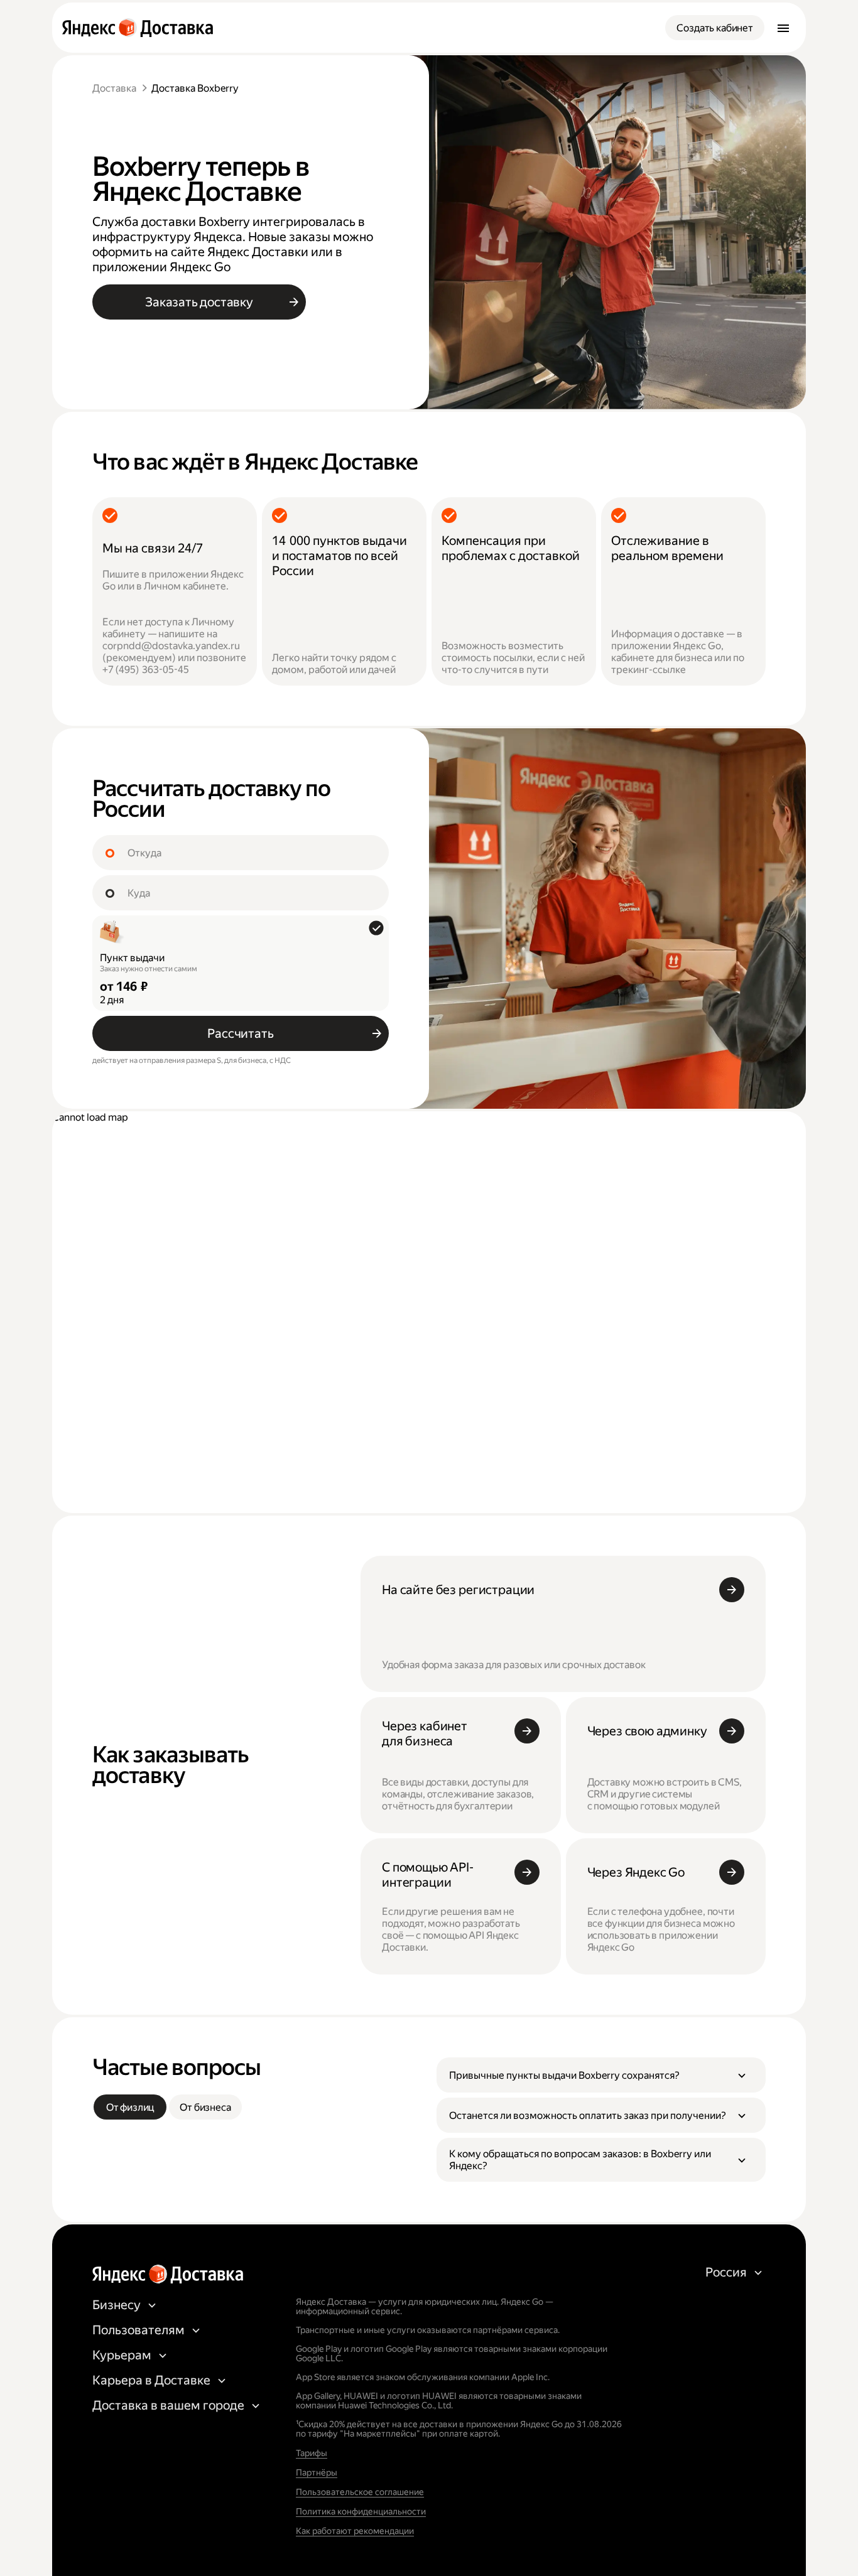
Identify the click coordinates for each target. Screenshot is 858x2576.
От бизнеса (205, 2107)
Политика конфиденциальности (361, 2511)
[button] (601, 2075)
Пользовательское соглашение (360, 2492)
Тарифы (312, 2453)
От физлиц (130, 2107)
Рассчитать (240, 1033)
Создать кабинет (715, 28)
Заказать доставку (199, 302)
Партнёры (317, 2472)
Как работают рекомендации (355, 2531)
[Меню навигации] (783, 28)
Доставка (114, 88)
